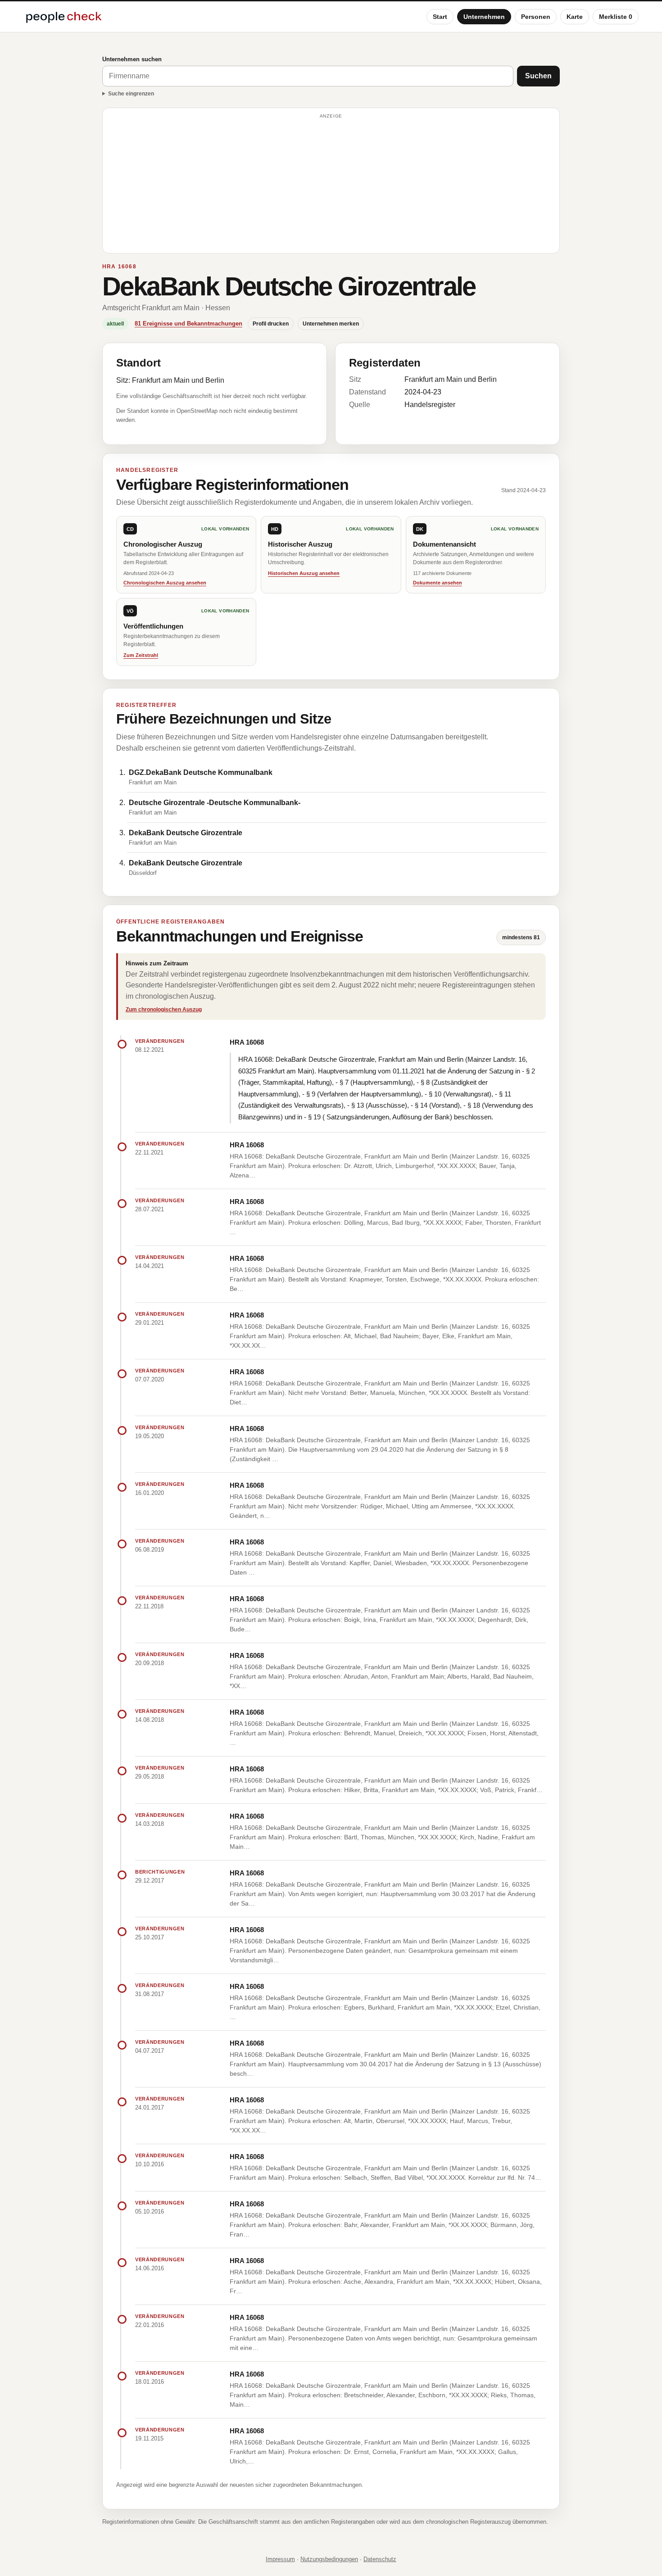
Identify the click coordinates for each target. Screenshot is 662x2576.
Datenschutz (380, 2559)
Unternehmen (484, 17)
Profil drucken (271, 324)
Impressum (280, 2559)
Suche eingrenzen (131, 94)
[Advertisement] (331, 185)
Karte (575, 17)
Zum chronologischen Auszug (164, 1010)
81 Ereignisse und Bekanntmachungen (188, 324)
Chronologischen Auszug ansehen (165, 583)
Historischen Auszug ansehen (304, 573)
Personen (536, 17)
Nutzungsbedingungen (329, 2559)
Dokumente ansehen (438, 583)
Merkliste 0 (616, 17)
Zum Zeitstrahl (141, 655)
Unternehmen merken (331, 324)
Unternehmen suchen (132, 59)
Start (440, 17)
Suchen (538, 76)
